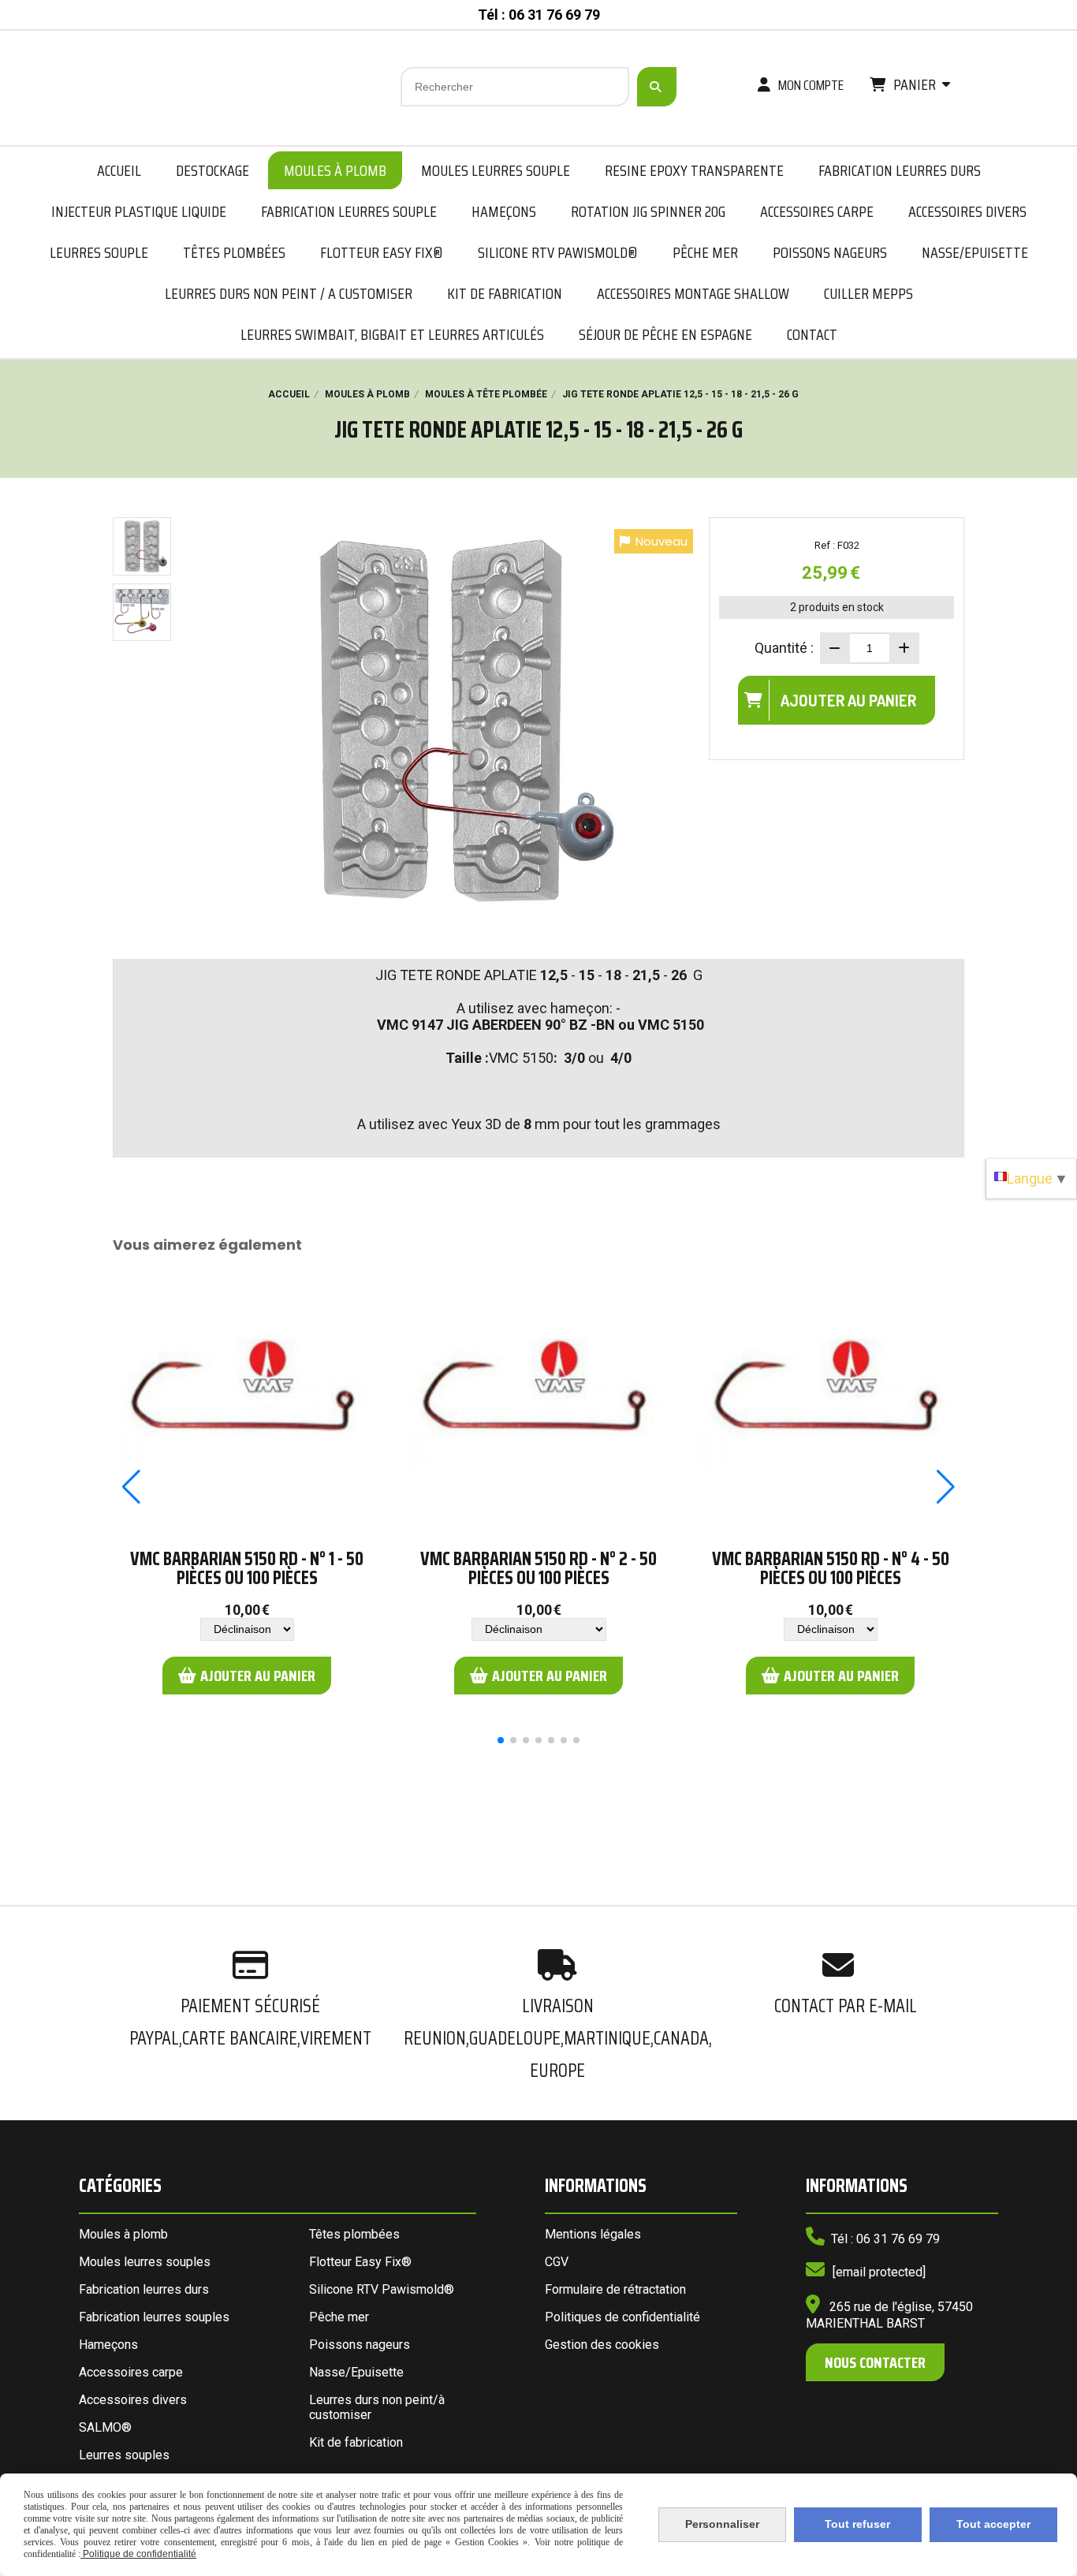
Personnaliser (722, 2524)
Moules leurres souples (145, 2262)
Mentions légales (593, 2234)
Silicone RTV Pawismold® (382, 2289)
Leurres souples (124, 2455)
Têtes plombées (354, 2234)
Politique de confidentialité (138, 2554)
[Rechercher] (657, 87)
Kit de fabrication (356, 2442)
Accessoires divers (133, 2400)
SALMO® (105, 2427)
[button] (501, 1740)
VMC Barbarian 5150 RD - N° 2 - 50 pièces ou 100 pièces (538, 1568)
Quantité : (784, 648)
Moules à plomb (123, 2234)
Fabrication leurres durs (144, 2289)
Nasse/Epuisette (356, 2372)
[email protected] (879, 2272)
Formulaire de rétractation (615, 2289)
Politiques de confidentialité (622, 2317)
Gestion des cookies (602, 2345)
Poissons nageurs (360, 2345)
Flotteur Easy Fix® (360, 2262)
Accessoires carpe (131, 2372)
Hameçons (108, 2345)
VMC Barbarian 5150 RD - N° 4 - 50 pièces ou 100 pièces (831, 1568)
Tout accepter (993, 2524)
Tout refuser (857, 2524)
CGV (557, 2262)
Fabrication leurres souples (154, 2317)
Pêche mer (339, 2317)
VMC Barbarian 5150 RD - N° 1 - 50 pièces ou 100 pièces (247, 1568)
